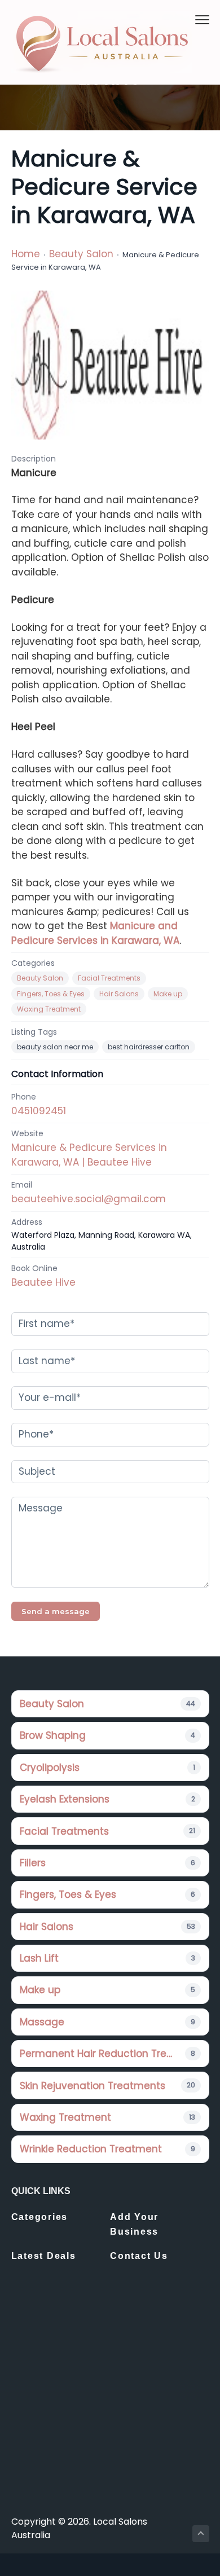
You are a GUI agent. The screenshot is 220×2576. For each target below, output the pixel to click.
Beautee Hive (43, 1282)
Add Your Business (134, 2224)
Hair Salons (119, 994)
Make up (168, 994)
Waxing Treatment (49, 1009)
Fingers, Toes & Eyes (51, 994)
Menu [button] (189, 19)
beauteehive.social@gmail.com (89, 1199)
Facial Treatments (109, 978)
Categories (40, 2217)
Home (26, 254)
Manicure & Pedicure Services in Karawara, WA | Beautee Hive (89, 1155)
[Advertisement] (110, 2405)
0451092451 (39, 1111)
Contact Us (139, 2256)
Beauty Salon (81, 254)
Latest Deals (44, 2256)
